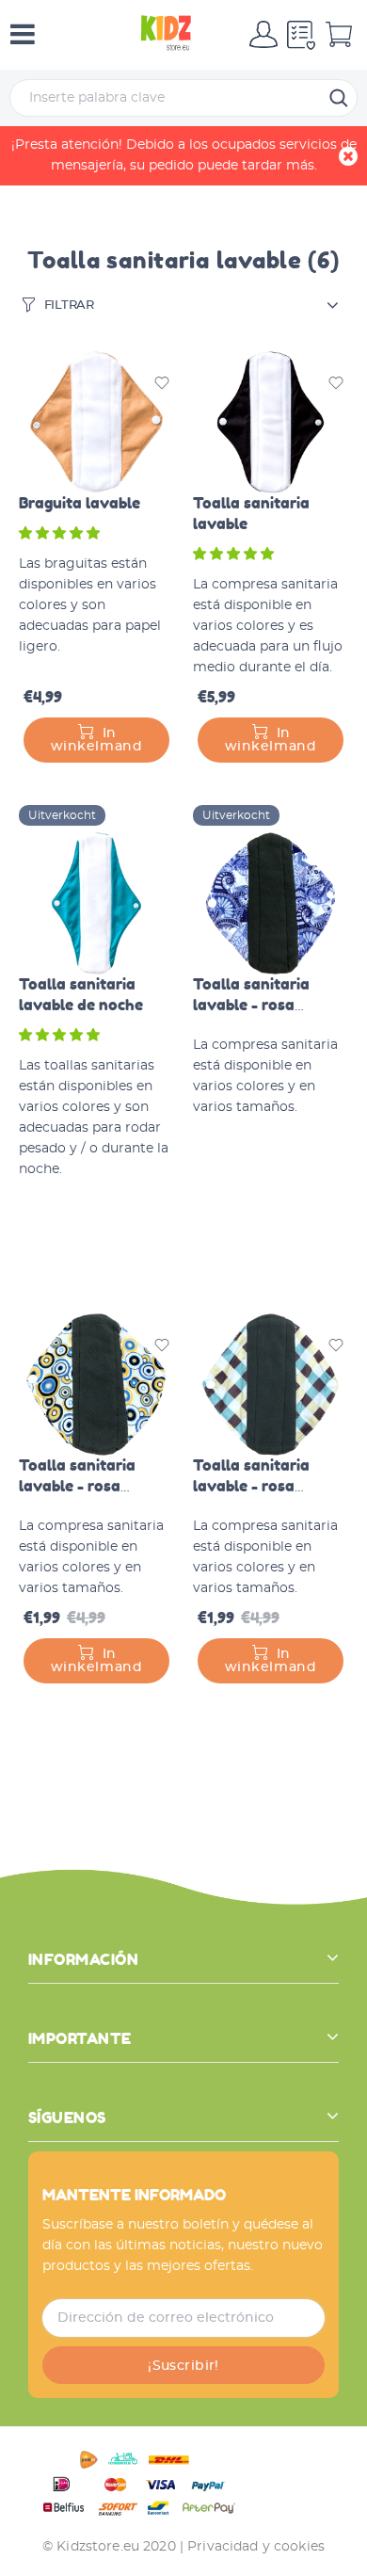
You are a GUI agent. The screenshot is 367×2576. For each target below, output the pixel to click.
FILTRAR (69, 306)
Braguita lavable (80, 503)
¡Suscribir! (183, 2366)
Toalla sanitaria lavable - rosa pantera (251, 1005)
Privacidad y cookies (256, 2547)
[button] (61, 534)
